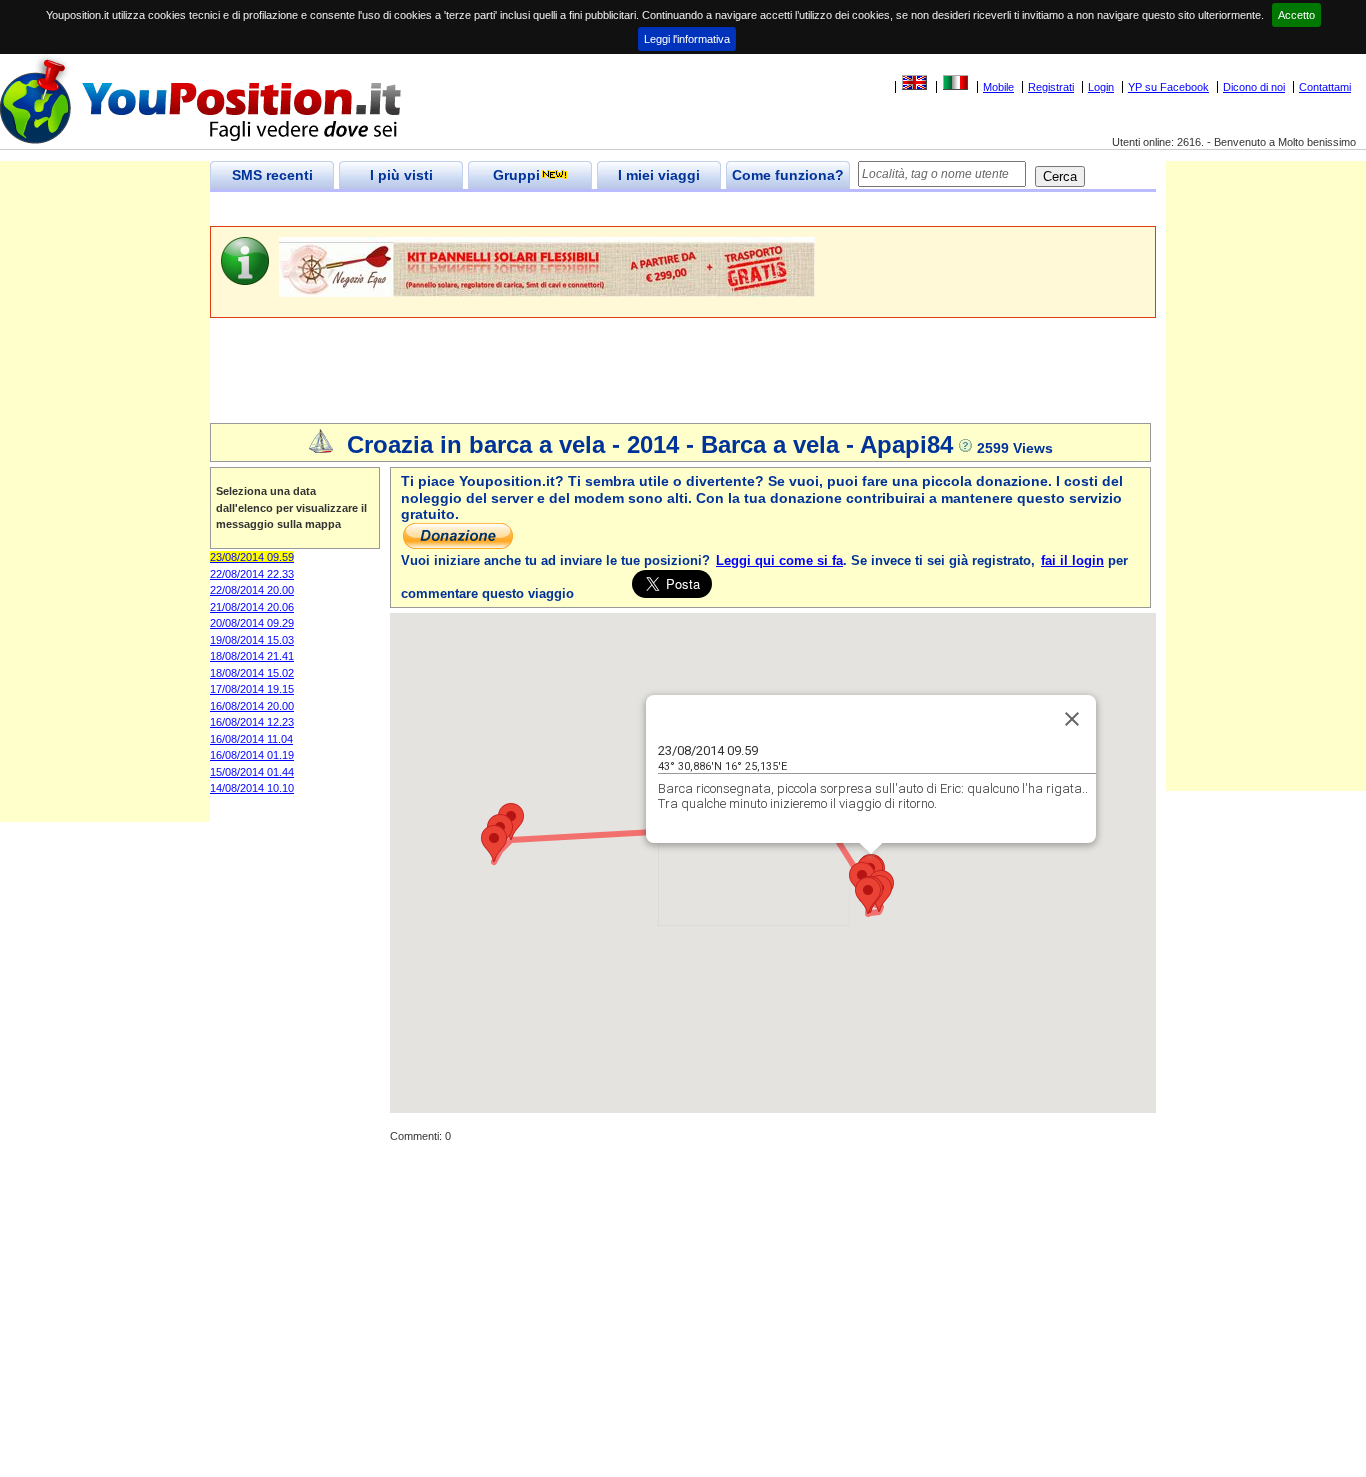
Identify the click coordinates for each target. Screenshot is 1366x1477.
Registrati (1051, 87)
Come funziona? (788, 175)
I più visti (401, 175)
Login (1101, 87)
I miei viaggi (659, 175)
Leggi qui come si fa (779, 560)
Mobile (998, 87)
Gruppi (516, 175)
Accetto (1296, 15)
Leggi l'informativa (687, 39)
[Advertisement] (574, 209)
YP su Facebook (1168, 87)
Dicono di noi (1254, 87)
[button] (868, 895)
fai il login (1072, 560)
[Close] (1072, 719)
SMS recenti (272, 175)
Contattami (1325, 87)
